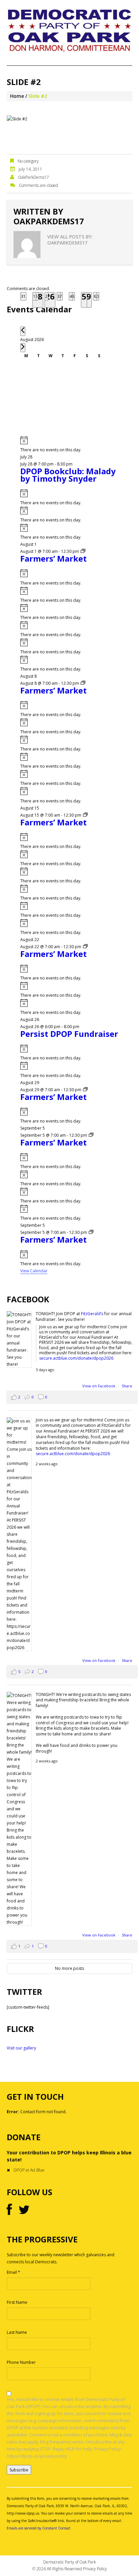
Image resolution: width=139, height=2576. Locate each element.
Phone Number (21, 2362)
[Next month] (23, 348)
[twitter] (24, 2210)
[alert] (70, 445)
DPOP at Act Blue (29, 2170)
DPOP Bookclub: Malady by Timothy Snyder (68, 475)
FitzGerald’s (92, 1314)
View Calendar (34, 1271)
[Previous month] (23, 331)
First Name (17, 2302)
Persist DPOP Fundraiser (69, 1034)
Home (17, 96)
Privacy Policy (95, 2569)
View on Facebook (99, 1386)
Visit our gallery (21, 2048)
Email (13, 2272)
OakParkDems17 (33, 177)
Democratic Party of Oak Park (69, 2562)
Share (127, 1386)
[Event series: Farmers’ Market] (83, 551)
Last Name (17, 2332)
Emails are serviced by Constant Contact (39, 2528)
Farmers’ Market (53, 558)
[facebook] (9, 2210)
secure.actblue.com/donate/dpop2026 (76, 1358)
